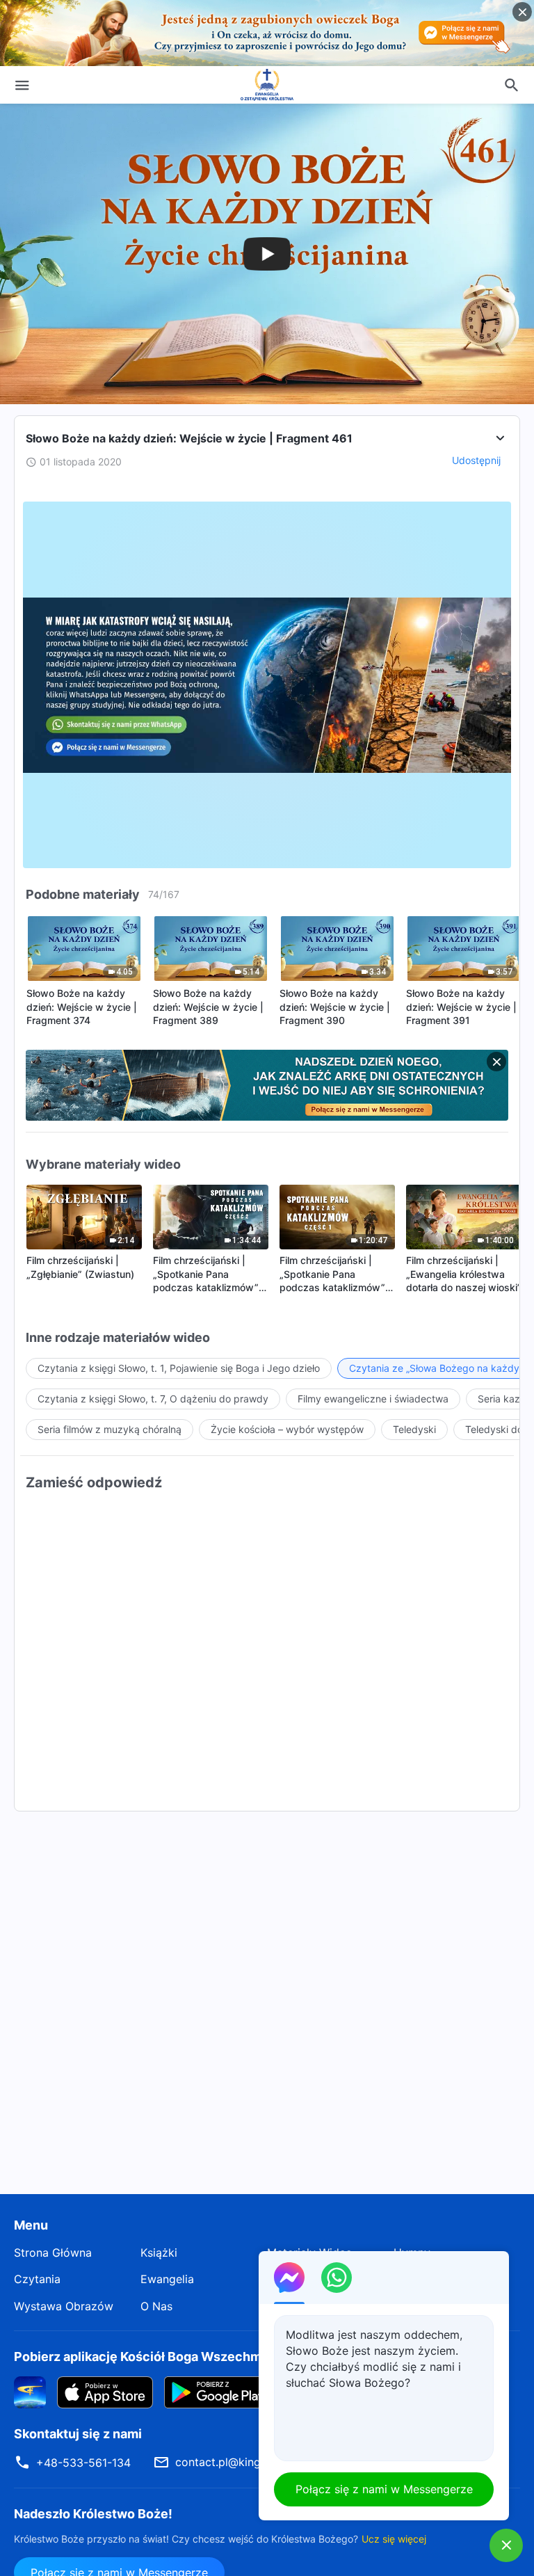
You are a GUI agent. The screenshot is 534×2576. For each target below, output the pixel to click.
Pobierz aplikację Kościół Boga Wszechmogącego (164, 2357)
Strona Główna (53, 2253)
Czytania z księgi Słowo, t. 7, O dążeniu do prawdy (153, 1399)
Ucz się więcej (394, 2539)
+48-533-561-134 (83, 2463)
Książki (159, 2253)
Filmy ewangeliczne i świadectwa (373, 1399)
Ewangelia (167, 2279)
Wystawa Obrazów (64, 2306)
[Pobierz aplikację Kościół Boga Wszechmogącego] (30, 2392)
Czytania (37, 2279)
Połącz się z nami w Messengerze (384, 2489)
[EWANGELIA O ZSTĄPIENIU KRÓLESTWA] (267, 85)
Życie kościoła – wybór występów (287, 1429)
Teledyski (414, 1429)
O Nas (156, 2306)
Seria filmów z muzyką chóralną (110, 1429)
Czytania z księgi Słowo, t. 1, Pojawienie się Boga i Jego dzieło (179, 1368)
